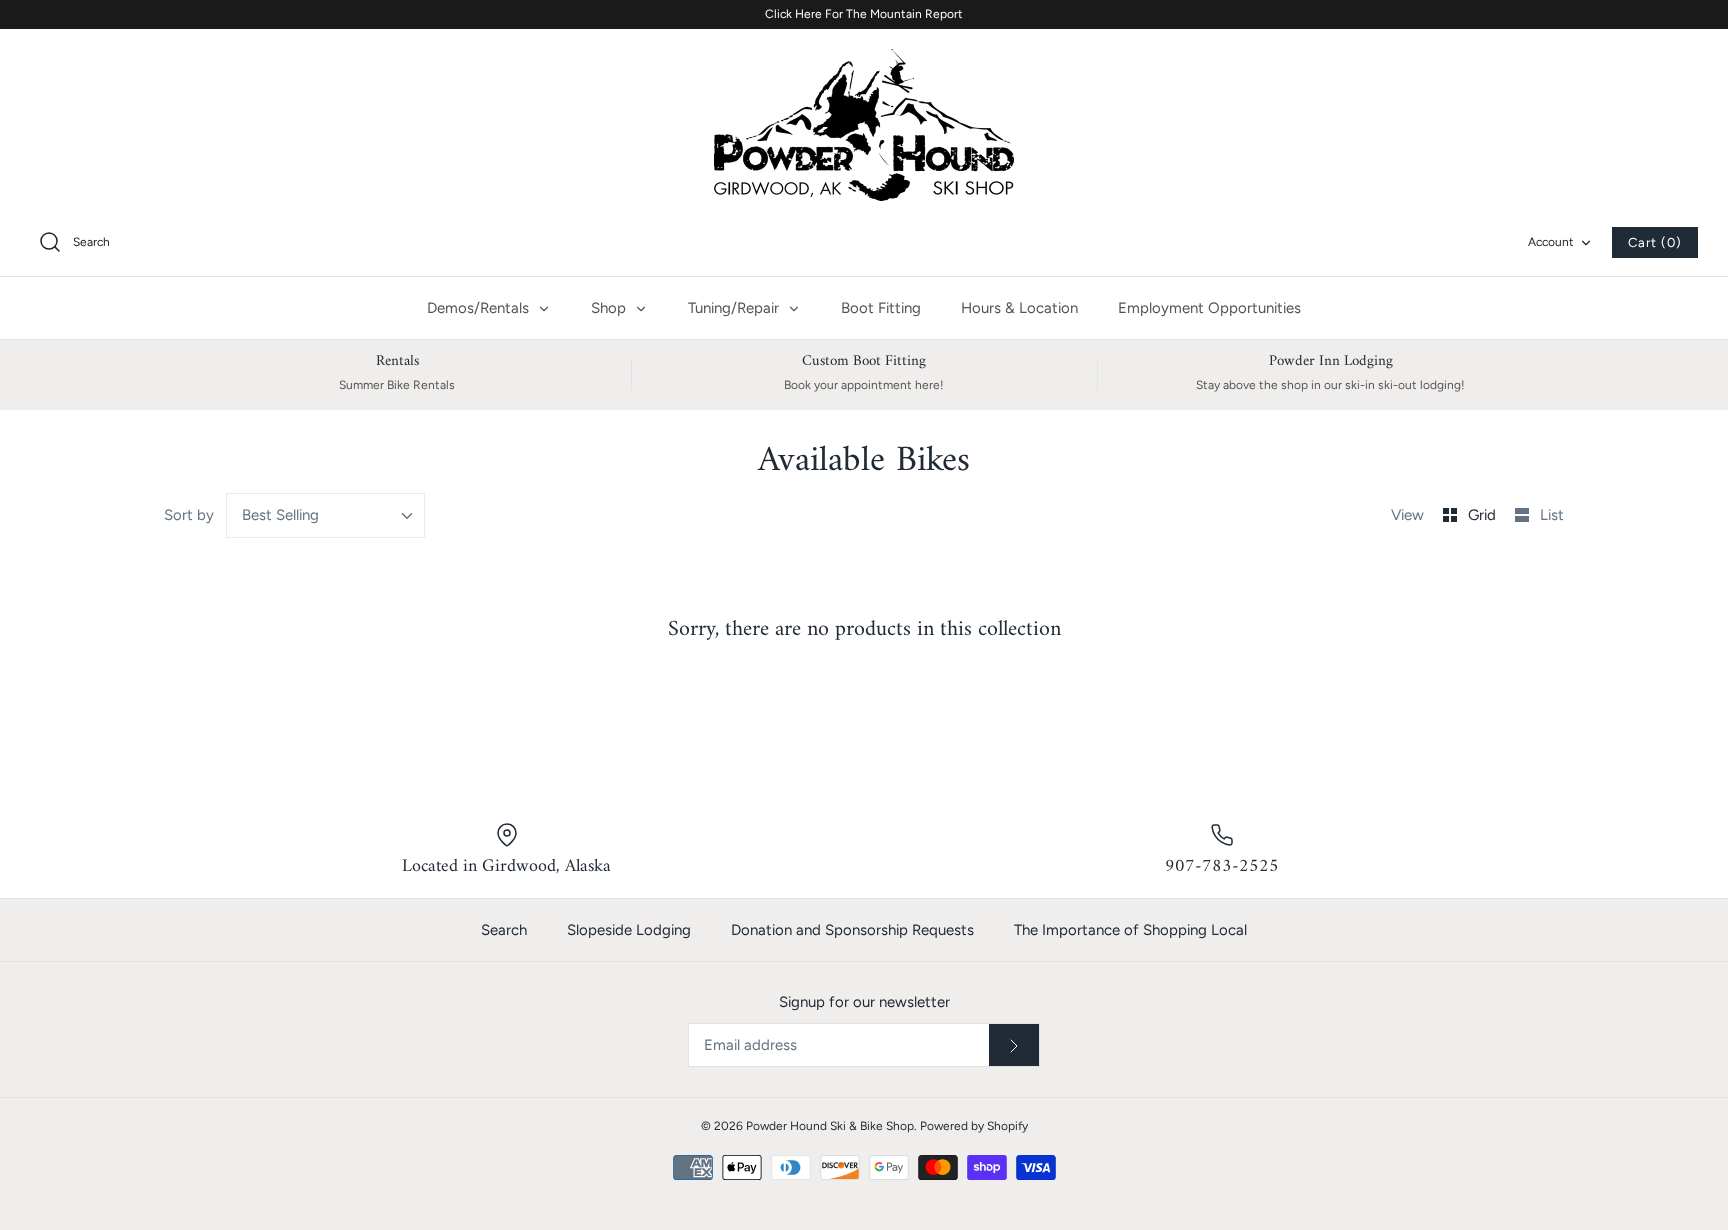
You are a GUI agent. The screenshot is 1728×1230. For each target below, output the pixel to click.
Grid (1484, 515)
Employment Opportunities (1209, 308)
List (1552, 515)
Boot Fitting (881, 308)
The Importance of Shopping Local (1130, 930)
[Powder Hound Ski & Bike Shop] (864, 125)
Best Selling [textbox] (280, 515)
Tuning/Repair (735, 308)
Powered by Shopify (974, 1126)
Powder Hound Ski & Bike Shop (830, 1126)
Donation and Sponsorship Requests (852, 930)
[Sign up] (1014, 1045)
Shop (610, 308)
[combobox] (326, 515)
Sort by (189, 515)
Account (1551, 242)
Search (504, 930)
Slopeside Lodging (629, 930)
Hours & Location (1019, 308)
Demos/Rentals (480, 308)
